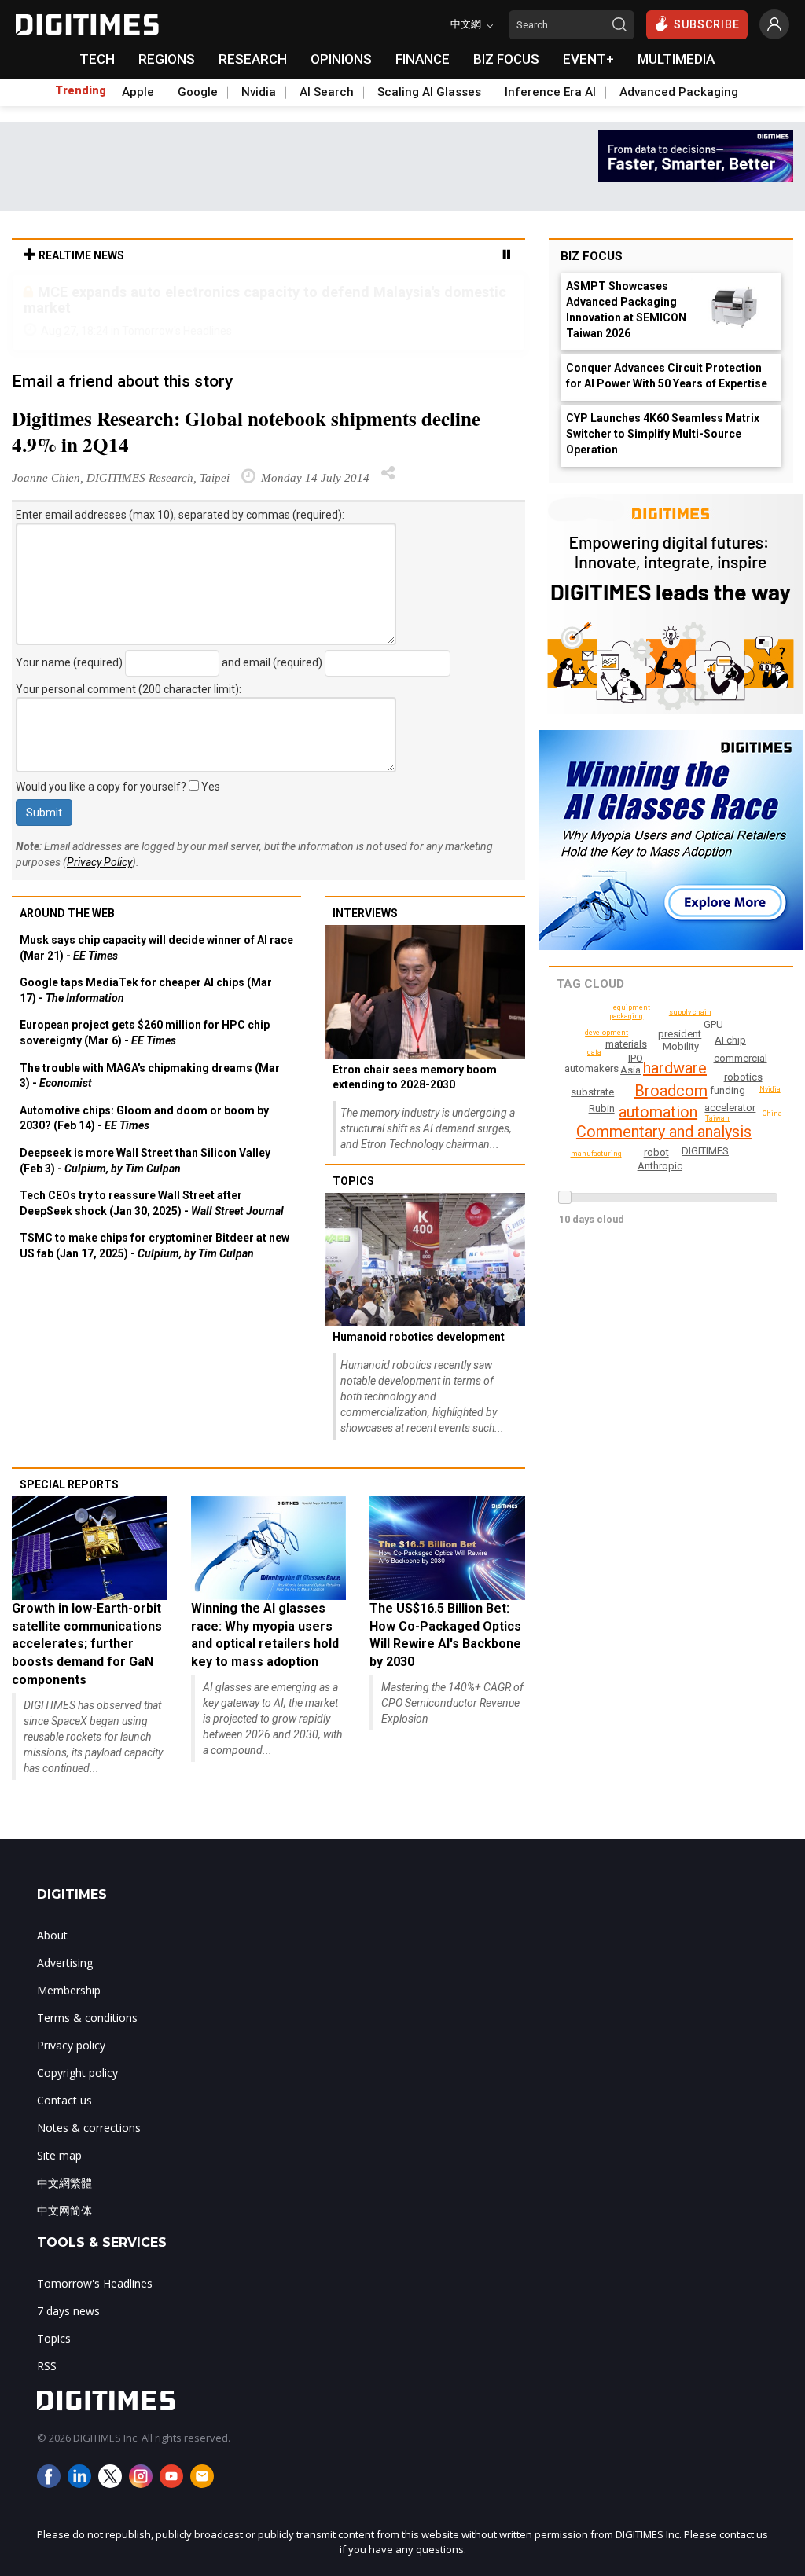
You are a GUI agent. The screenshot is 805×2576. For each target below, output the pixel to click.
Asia (630, 1070)
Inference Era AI (550, 92)
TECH (97, 59)
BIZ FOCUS (506, 59)
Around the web (67, 913)
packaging (626, 1016)
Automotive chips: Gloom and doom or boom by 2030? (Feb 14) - (144, 1118)
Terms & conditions (87, 2018)
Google (198, 92)
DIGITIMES (705, 1151)
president (680, 1034)
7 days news (68, 2311)
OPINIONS (341, 59)
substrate (592, 1092)
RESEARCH (253, 59)
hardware (675, 1068)
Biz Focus (592, 256)
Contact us (64, 2100)
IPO (636, 1058)
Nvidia (259, 92)
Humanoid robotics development (419, 1337)
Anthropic (660, 1166)
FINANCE (423, 59)
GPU (713, 1024)
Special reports (69, 1484)
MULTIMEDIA (676, 59)
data (594, 1052)
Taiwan (717, 1118)
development (607, 1033)
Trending (81, 90)
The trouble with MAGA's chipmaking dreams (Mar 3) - (150, 1076)
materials (626, 1044)
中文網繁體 (64, 2183)
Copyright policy (77, 2073)
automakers (592, 1068)
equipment (632, 1007)
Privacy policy (71, 2045)
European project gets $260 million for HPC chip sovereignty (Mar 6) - (145, 1033)
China (772, 1114)
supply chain (690, 1012)
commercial (741, 1058)
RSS (47, 2366)
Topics (353, 1181)
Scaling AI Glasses (429, 92)
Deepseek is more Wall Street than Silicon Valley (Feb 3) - (145, 1161)
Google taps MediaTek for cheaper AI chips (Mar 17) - (146, 990)
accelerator (730, 1108)
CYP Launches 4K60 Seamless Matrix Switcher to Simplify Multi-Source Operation (663, 434)
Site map (59, 2155)
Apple (138, 92)
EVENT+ (588, 59)
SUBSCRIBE (707, 24)
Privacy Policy (99, 862)
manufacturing (596, 1154)
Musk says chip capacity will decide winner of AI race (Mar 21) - (156, 948)
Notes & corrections (89, 2128)
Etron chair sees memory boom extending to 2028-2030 (415, 1077)
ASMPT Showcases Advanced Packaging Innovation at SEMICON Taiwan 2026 (626, 310)
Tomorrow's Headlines (95, 2283)
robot (656, 1152)
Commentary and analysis (664, 1132)
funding (728, 1090)
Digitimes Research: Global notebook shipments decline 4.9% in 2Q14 (246, 431)
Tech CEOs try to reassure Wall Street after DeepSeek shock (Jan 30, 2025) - (152, 1203)
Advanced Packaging (679, 92)
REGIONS (167, 59)
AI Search (327, 92)
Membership (69, 1990)
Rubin (602, 1108)
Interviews (365, 913)
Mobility (681, 1046)
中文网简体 (64, 2210)
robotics (743, 1077)
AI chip (730, 1040)
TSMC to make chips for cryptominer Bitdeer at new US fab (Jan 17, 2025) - (154, 1246)
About (52, 1935)
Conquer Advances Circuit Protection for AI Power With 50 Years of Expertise (667, 376)
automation (658, 1112)
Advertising (65, 1963)
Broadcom (671, 1091)
